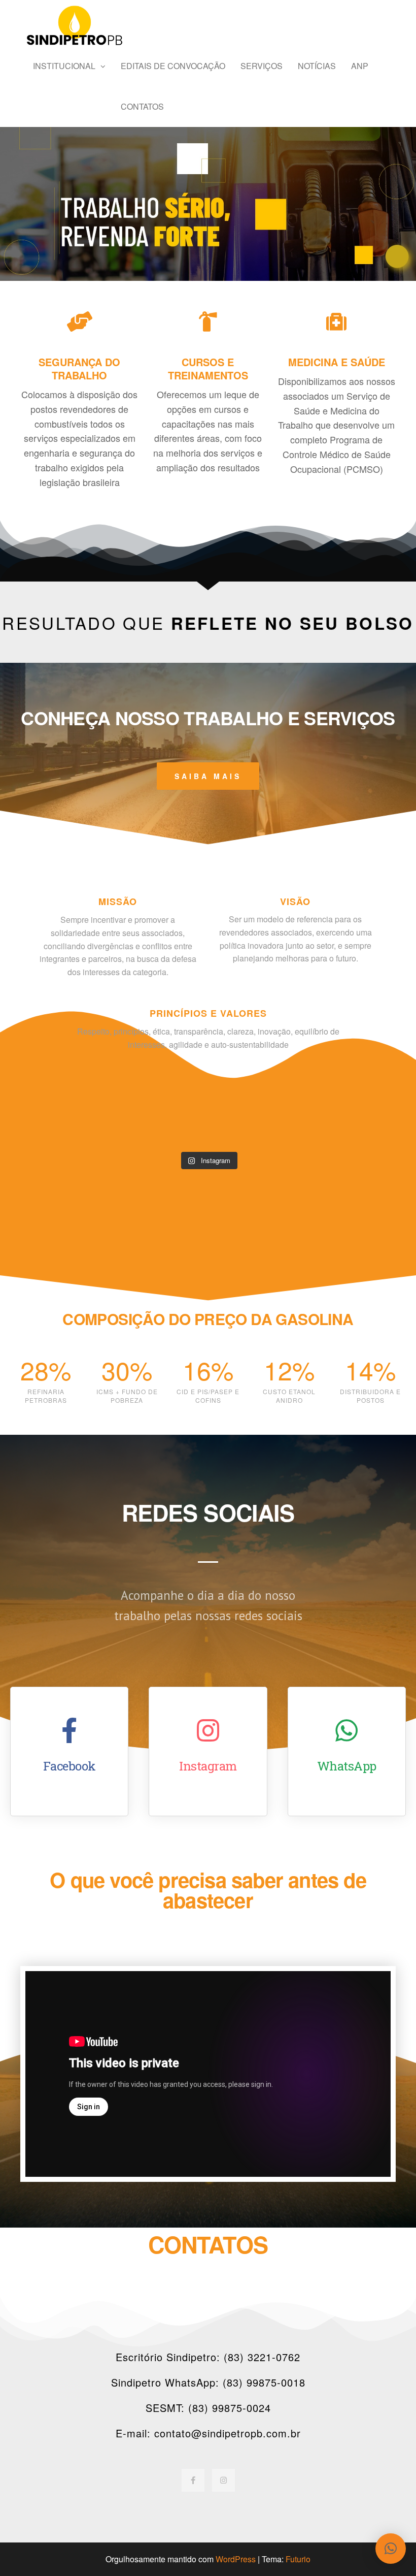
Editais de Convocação (173, 66)
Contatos (142, 106)
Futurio (298, 2559)
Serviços (262, 66)
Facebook (70, 1766)
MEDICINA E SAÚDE (337, 362)
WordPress (236, 2559)
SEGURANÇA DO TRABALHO (79, 368)
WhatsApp (347, 1766)
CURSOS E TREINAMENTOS (208, 368)
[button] (391, 2549)
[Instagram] (223, 2480)
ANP (360, 66)
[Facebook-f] (193, 2480)
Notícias (317, 66)
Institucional (64, 66)
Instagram (208, 1766)
